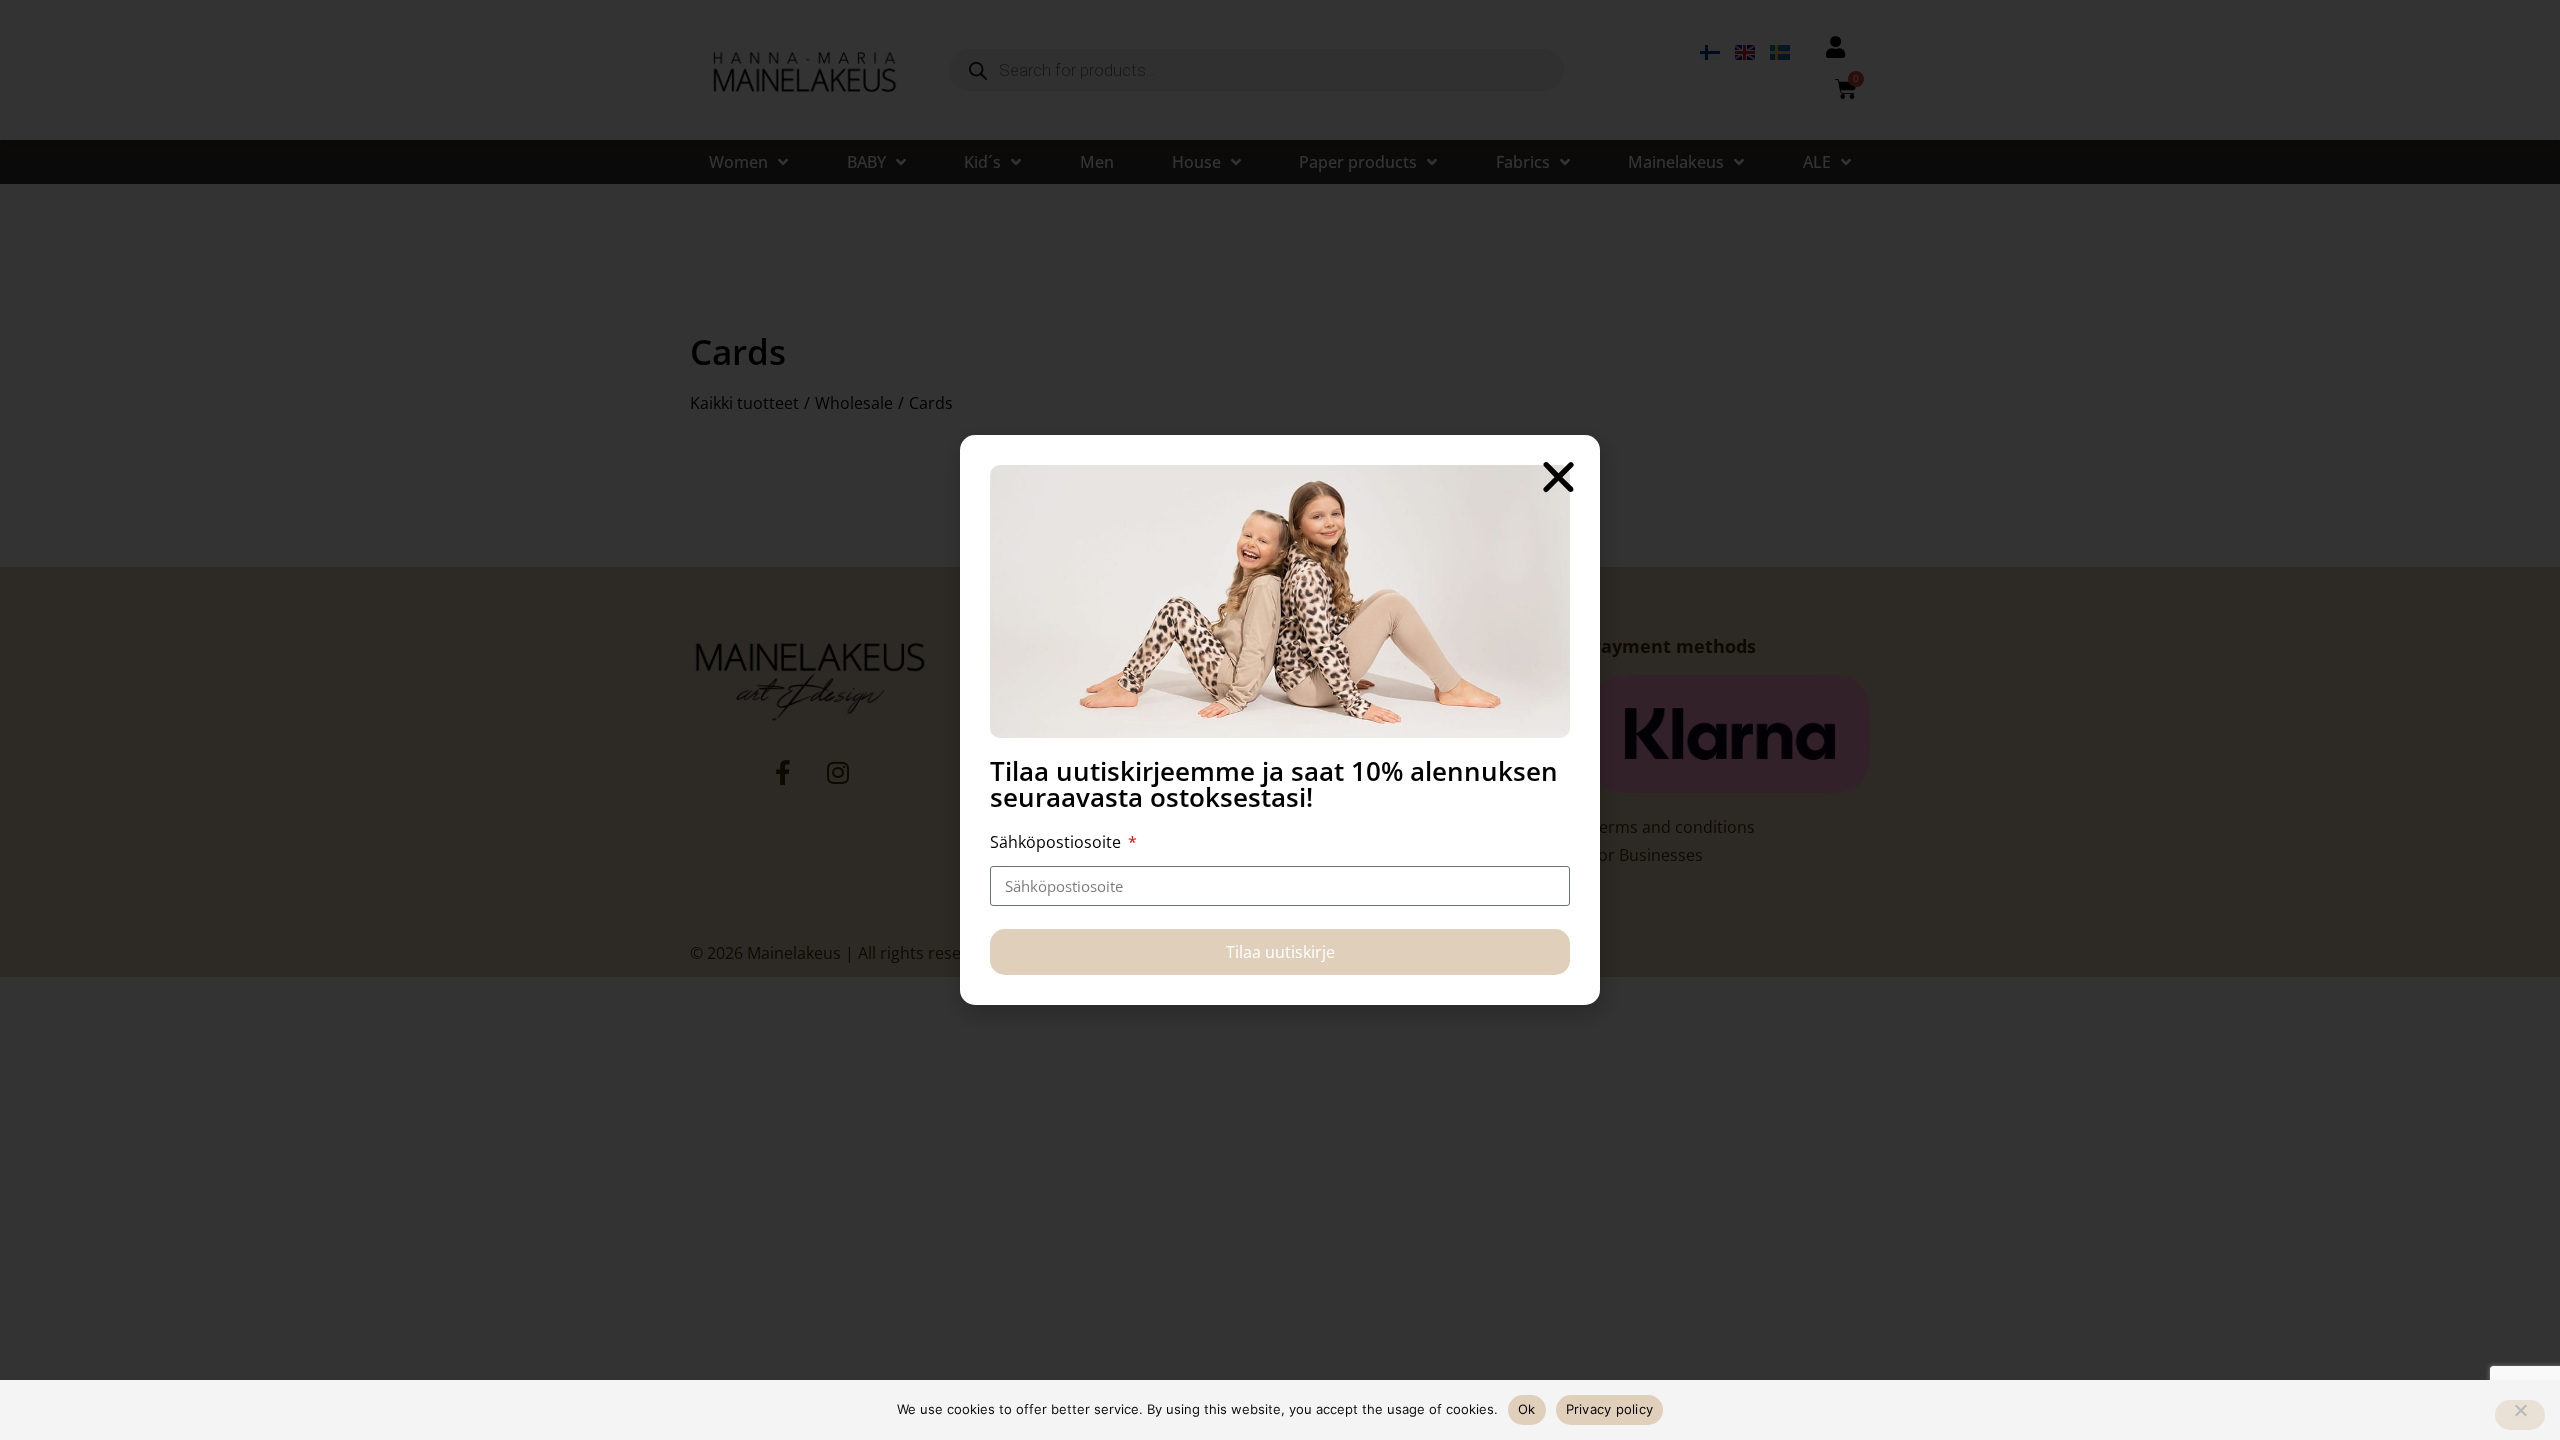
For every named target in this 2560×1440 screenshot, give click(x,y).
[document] (1280, 720)
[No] (2520, 1415)
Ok (1527, 1409)
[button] (1558, 476)
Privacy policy (1610, 1409)
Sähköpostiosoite (1057, 842)
